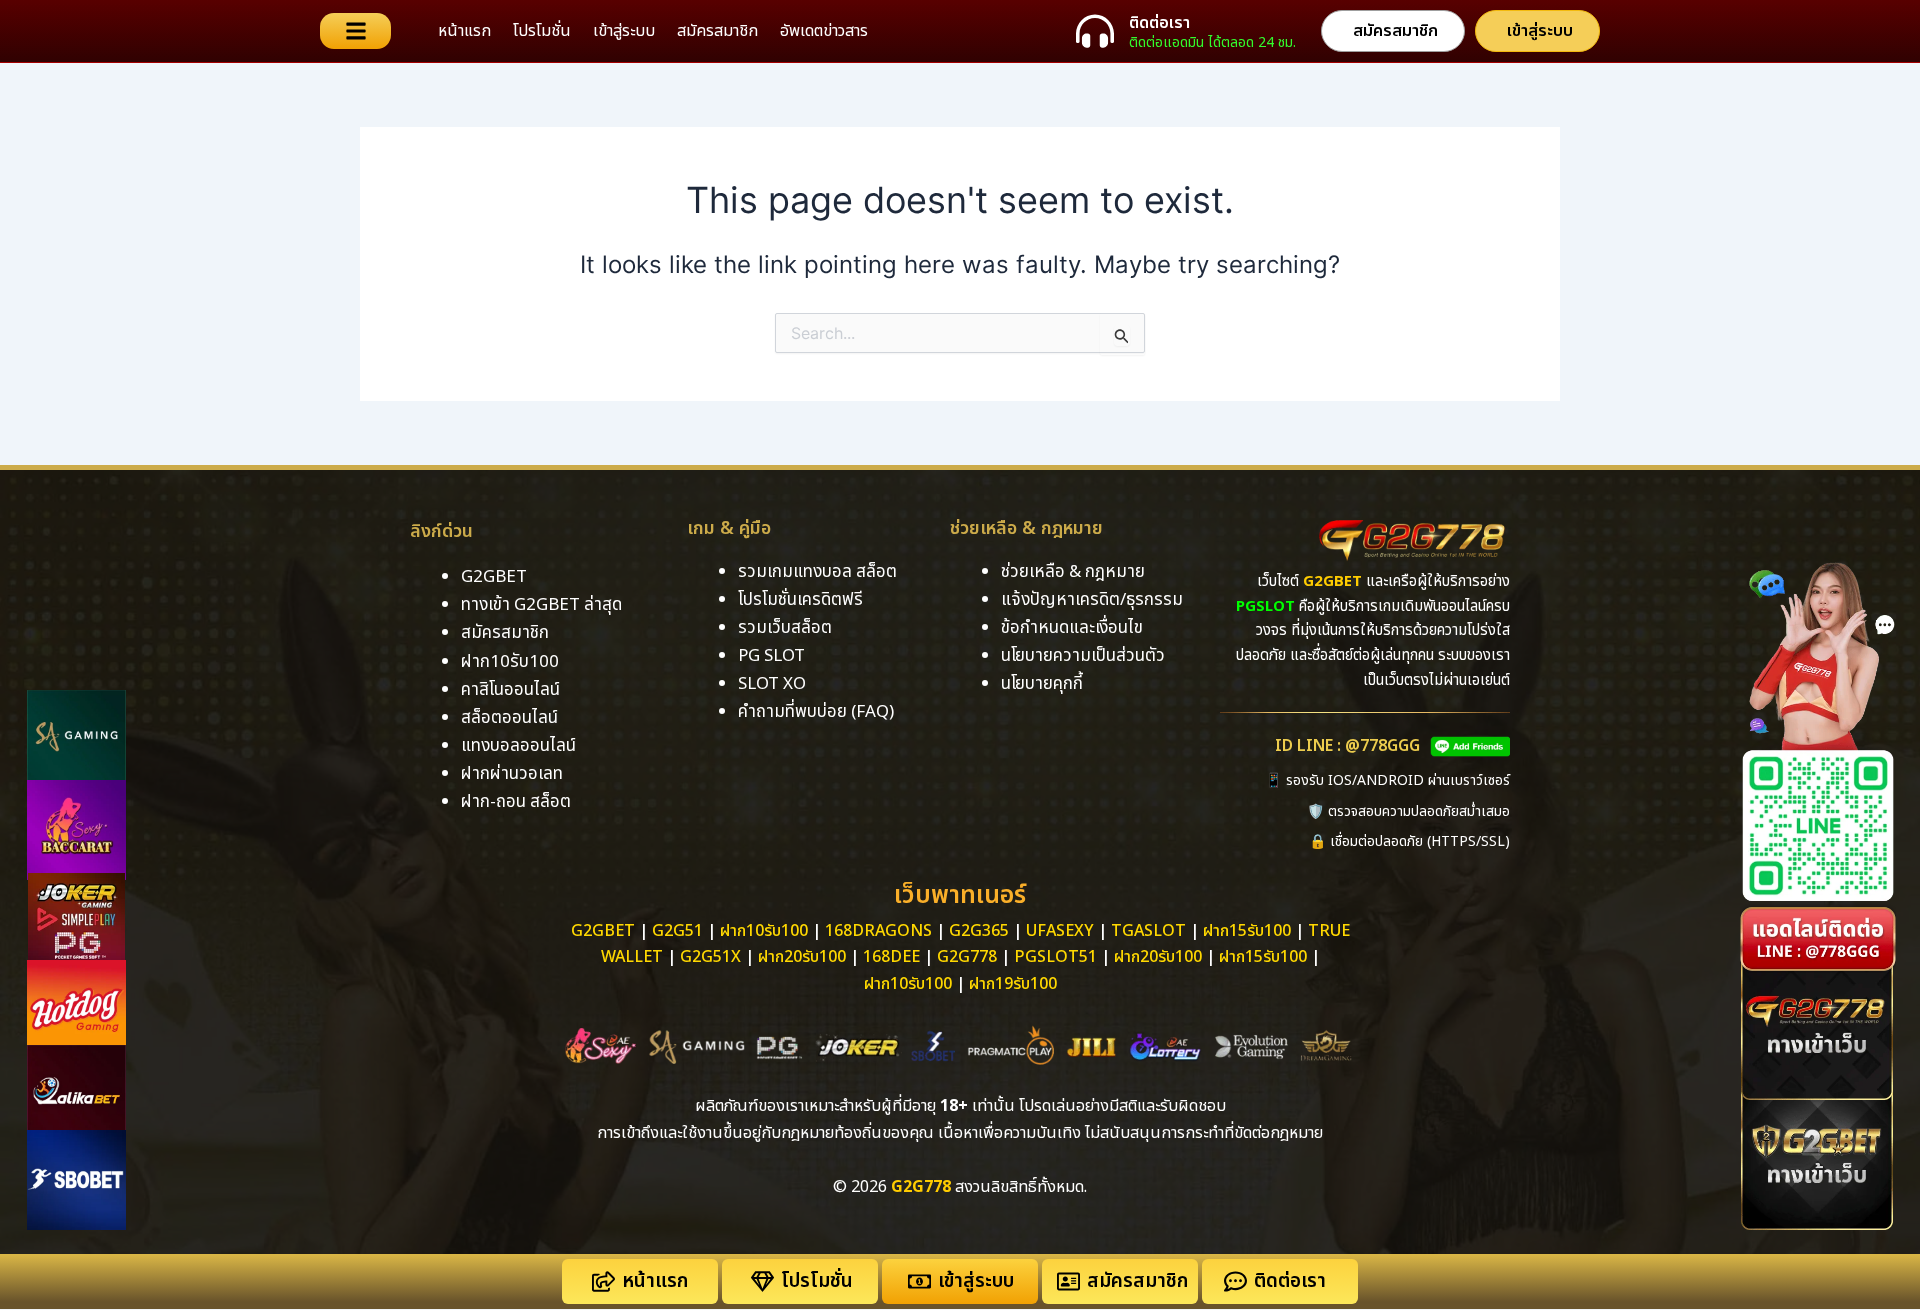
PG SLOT (771, 656)
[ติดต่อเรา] (1095, 31)
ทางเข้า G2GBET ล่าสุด (541, 605)
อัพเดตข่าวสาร (824, 31)
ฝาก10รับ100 (510, 662)
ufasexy (1060, 931)
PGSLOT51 (1055, 957)
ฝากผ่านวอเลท (512, 774)
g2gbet (603, 931)
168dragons (878, 931)
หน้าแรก (464, 31)
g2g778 (967, 957)
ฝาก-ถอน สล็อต (516, 802)
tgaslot (1148, 931)
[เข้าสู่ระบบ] (919, 1281)
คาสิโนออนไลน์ (510, 690)
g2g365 (979, 931)
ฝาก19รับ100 (1013, 984)
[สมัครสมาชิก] (1068, 1281)
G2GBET (494, 577)
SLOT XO (772, 684)
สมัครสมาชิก (717, 31)
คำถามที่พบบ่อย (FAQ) (816, 712)
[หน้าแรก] (603, 1281)
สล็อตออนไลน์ (509, 718)
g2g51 (677, 931)
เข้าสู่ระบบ (624, 31)
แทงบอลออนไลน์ (518, 746)
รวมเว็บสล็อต (785, 628)
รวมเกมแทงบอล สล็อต (817, 572)
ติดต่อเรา (1159, 23)
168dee (891, 957)
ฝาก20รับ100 (802, 957)
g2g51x (710, 957)
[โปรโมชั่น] (762, 1281)
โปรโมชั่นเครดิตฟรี (800, 600)
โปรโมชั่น (542, 31)
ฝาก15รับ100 (1247, 931)
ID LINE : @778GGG (1347, 746)
